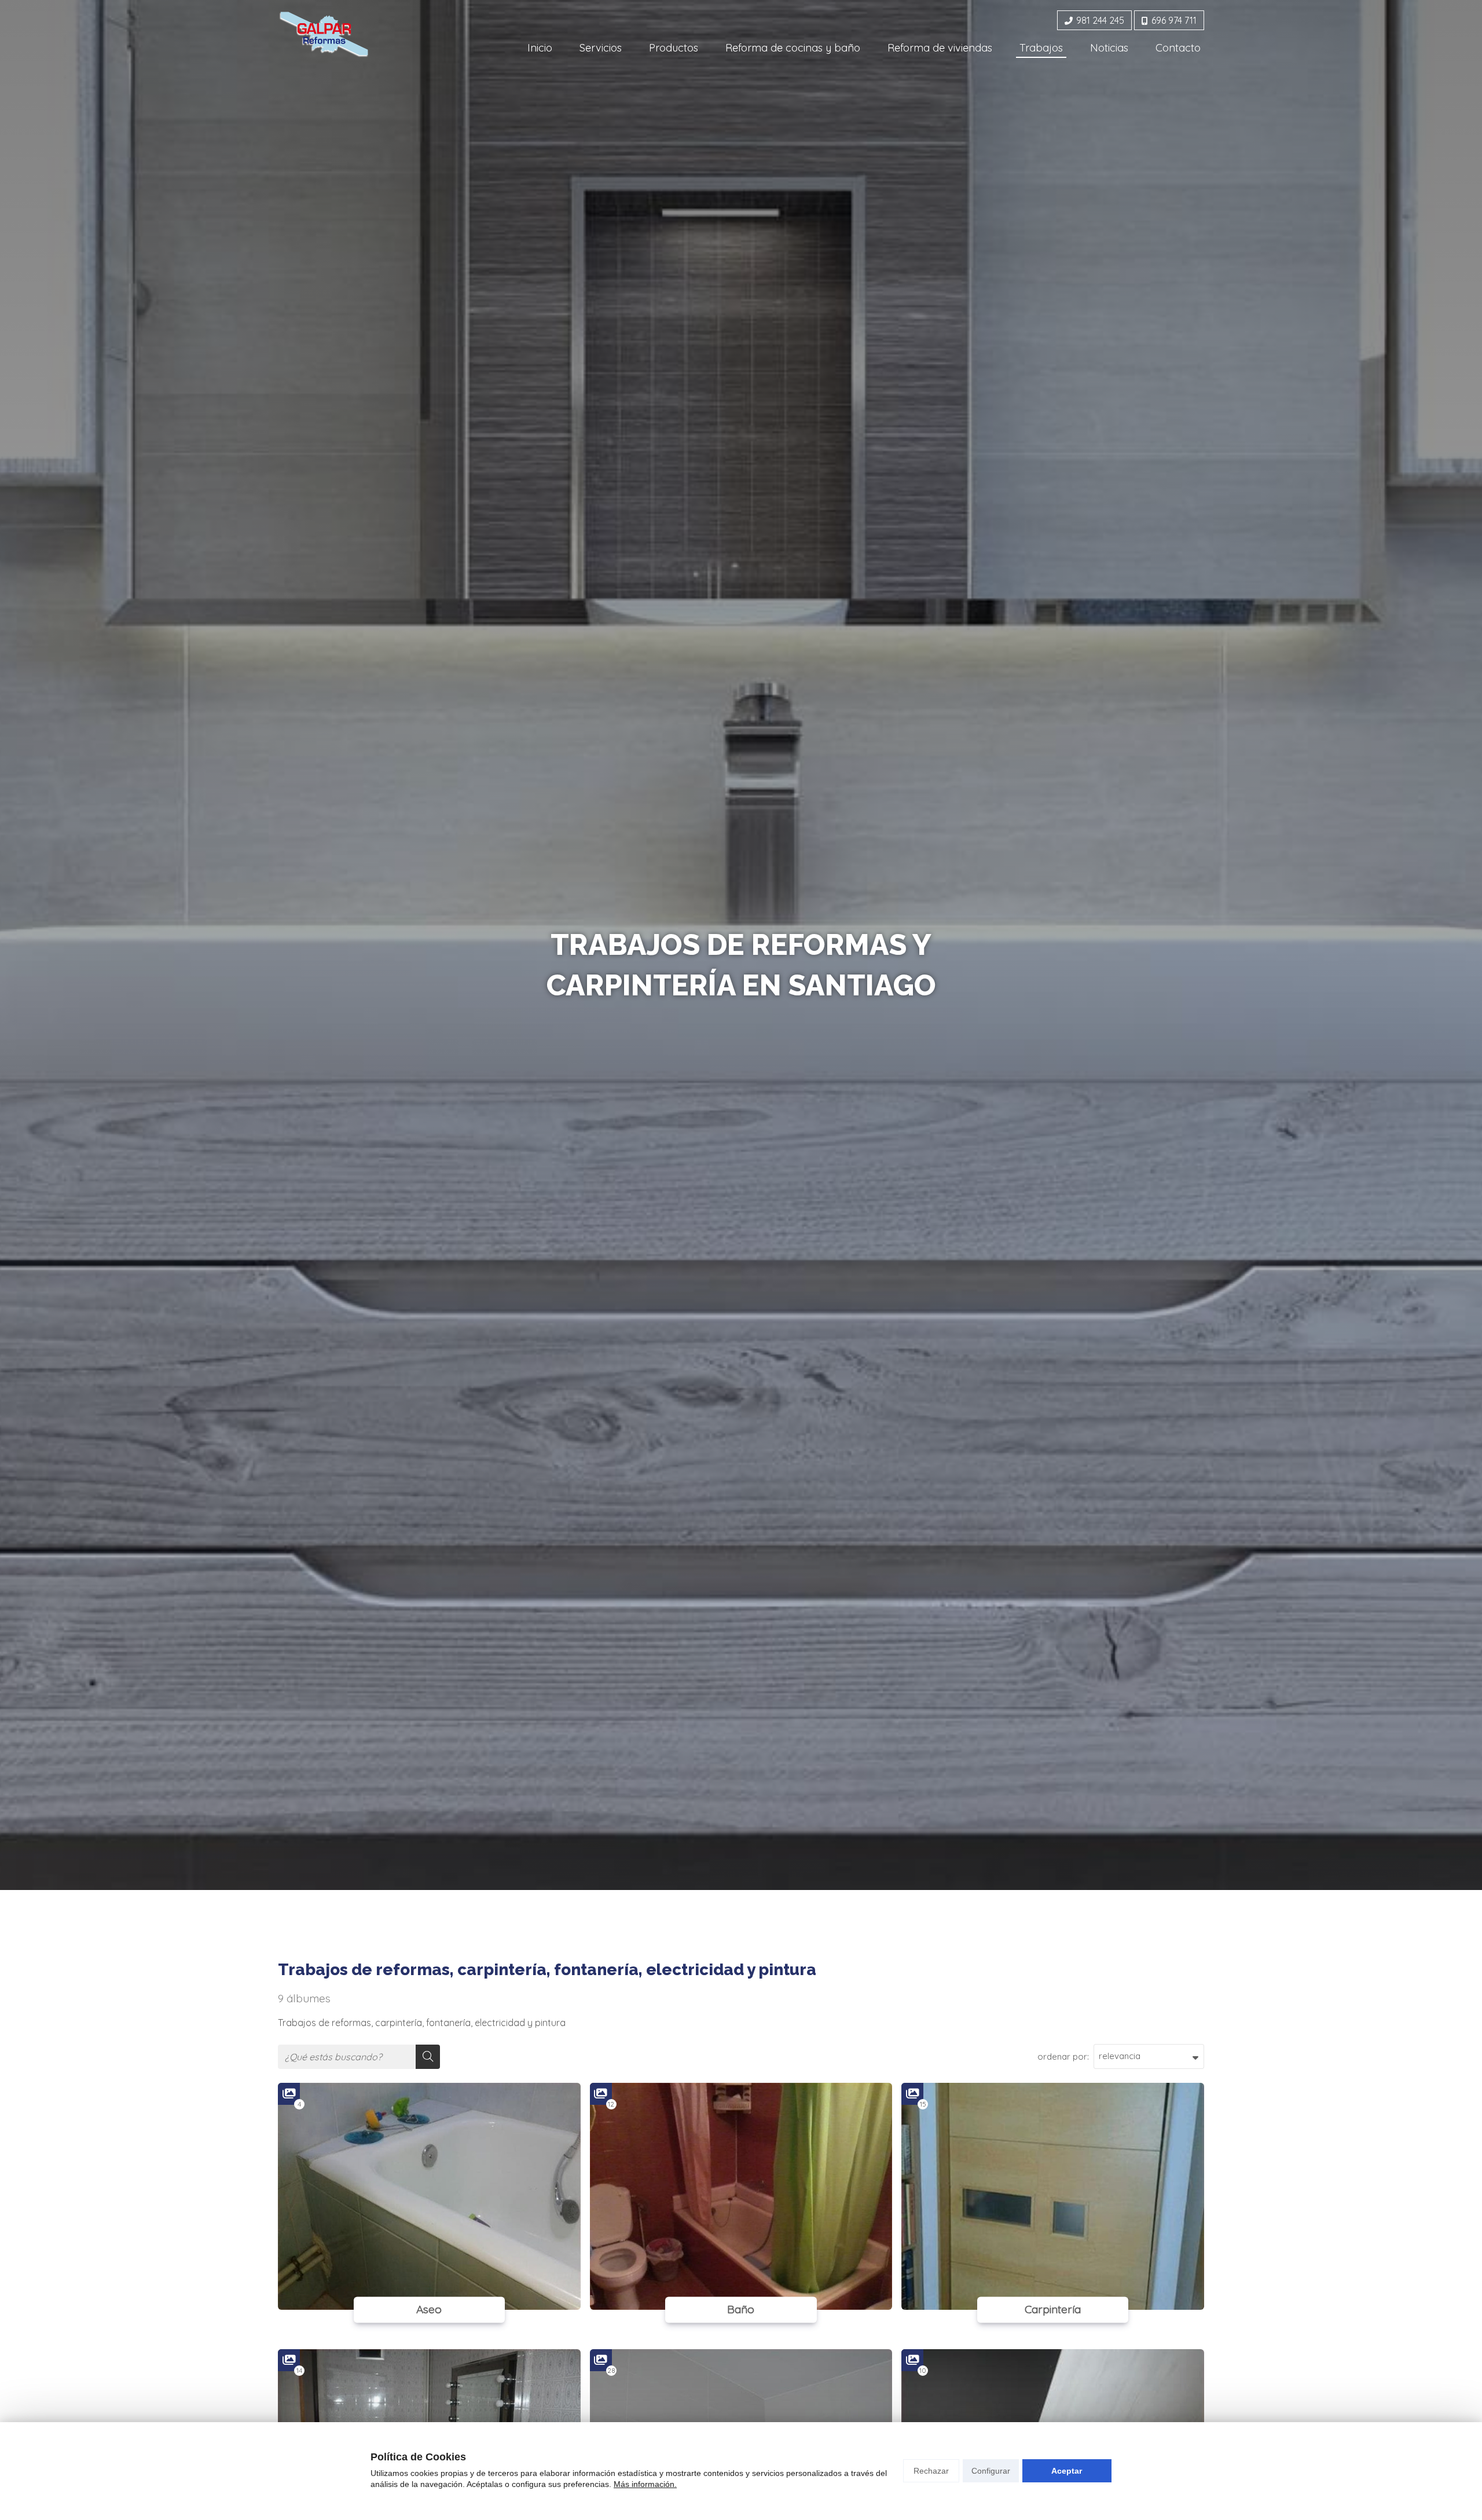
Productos (674, 48)
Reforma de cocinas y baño (793, 48)
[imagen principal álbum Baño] (741, 2196)
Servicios (601, 48)
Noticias (1109, 48)
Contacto (1178, 48)
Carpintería (1053, 2309)
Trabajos (1041, 48)
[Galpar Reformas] (324, 34)
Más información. (645, 2484)
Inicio (540, 48)
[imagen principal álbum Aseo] (429, 2196)
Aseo (429, 2309)
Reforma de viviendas (940, 48)
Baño (741, 2309)
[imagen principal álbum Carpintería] (1053, 2196)
